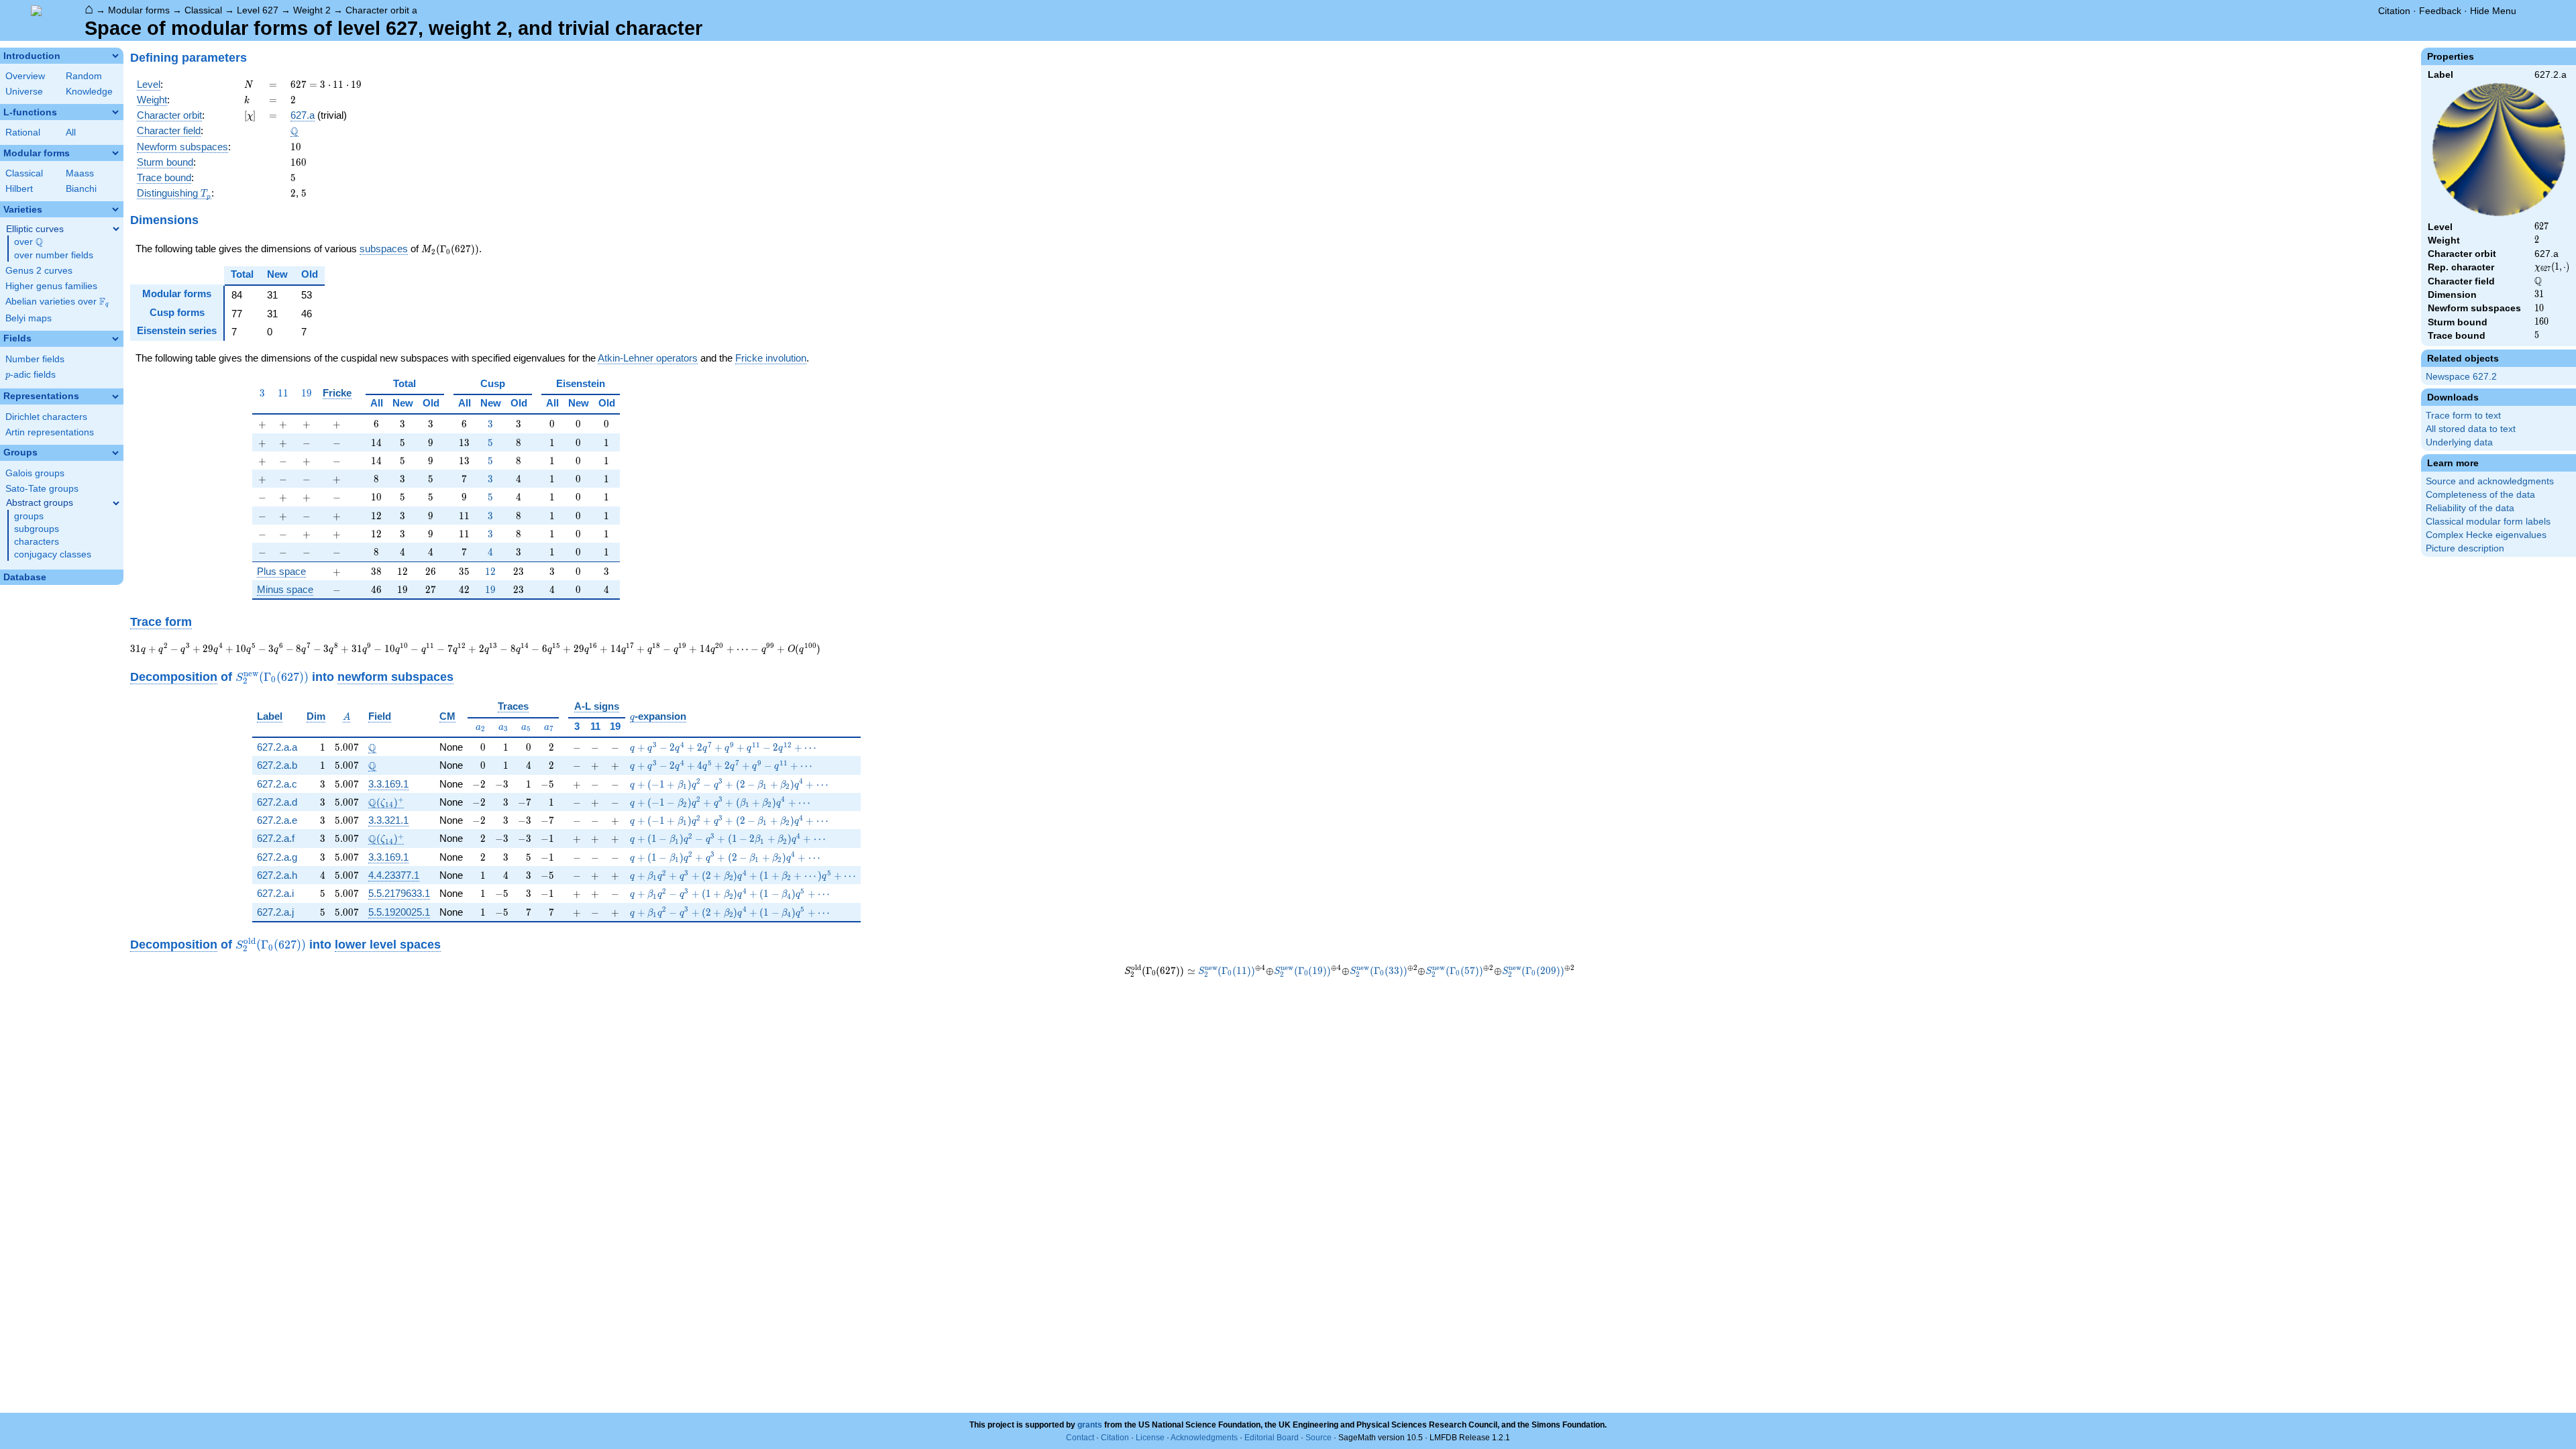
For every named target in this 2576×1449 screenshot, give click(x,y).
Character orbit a (381, 10)
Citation (2394, 11)
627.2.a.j (275, 912)
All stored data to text (2471, 429)
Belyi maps (29, 318)
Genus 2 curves (39, 271)
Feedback (2440, 11)
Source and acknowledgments (2490, 481)
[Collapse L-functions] (115, 112)
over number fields (54, 255)
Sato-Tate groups (42, 489)
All (71, 132)
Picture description (2465, 548)
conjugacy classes (53, 554)
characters (37, 542)
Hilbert (19, 189)
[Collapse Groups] (115, 453)
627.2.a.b (277, 765)
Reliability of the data (2470, 508)
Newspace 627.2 (2461, 377)
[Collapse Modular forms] (115, 153)
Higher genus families (51, 286)
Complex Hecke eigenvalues (2486, 535)
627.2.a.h (277, 875)
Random (84, 76)
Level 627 (258, 10)
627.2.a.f (276, 838)
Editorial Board (1272, 1438)
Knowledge (89, 92)
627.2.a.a (277, 747)
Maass (80, 173)
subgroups (37, 529)
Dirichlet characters (46, 417)
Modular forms (139, 10)
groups (29, 516)
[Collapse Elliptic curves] (116, 229)
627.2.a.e (277, 820)
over (29, 242)
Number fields (35, 359)
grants (1090, 1425)
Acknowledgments (1204, 1438)
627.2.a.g (277, 857)
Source (1319, 1438)
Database (25, 577)
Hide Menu (2493, 11)
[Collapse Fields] (115, 339)
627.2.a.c (277, 784)
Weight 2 (312, 10)
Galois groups (35, 473)
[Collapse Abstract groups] (116, 503)
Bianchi (81, 189)
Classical (203, 10)
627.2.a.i (275, 893)
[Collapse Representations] (115, 396)
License (1150, 1438)
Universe (24, 92)
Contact (1080, 1438)
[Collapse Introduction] (115, 56)
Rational (23, 132)
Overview (25, 76)
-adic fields (31, 375)
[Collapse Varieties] (115, 209)
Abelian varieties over (57, 302)
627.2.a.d (277, 802)
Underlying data (2459, 442)
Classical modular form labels (2488, 522)
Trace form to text (2463, 416)
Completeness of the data (2480, 495)
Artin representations (50, 432)
